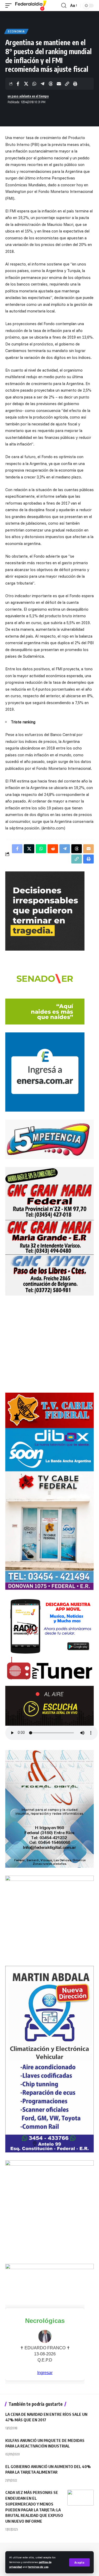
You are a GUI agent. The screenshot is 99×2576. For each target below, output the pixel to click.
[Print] (75, 84)
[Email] (59, 84)
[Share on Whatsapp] (34, 84)
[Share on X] (26, 84)
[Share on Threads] (51, 84)
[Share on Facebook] (18, 84)
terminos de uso (38, 2567)
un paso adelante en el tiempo (28, 96)
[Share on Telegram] (43, 84)
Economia (16, 31)
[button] (79, 2562)
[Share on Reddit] (53, 849)
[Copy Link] (67, 84)
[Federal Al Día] (31, 6)
